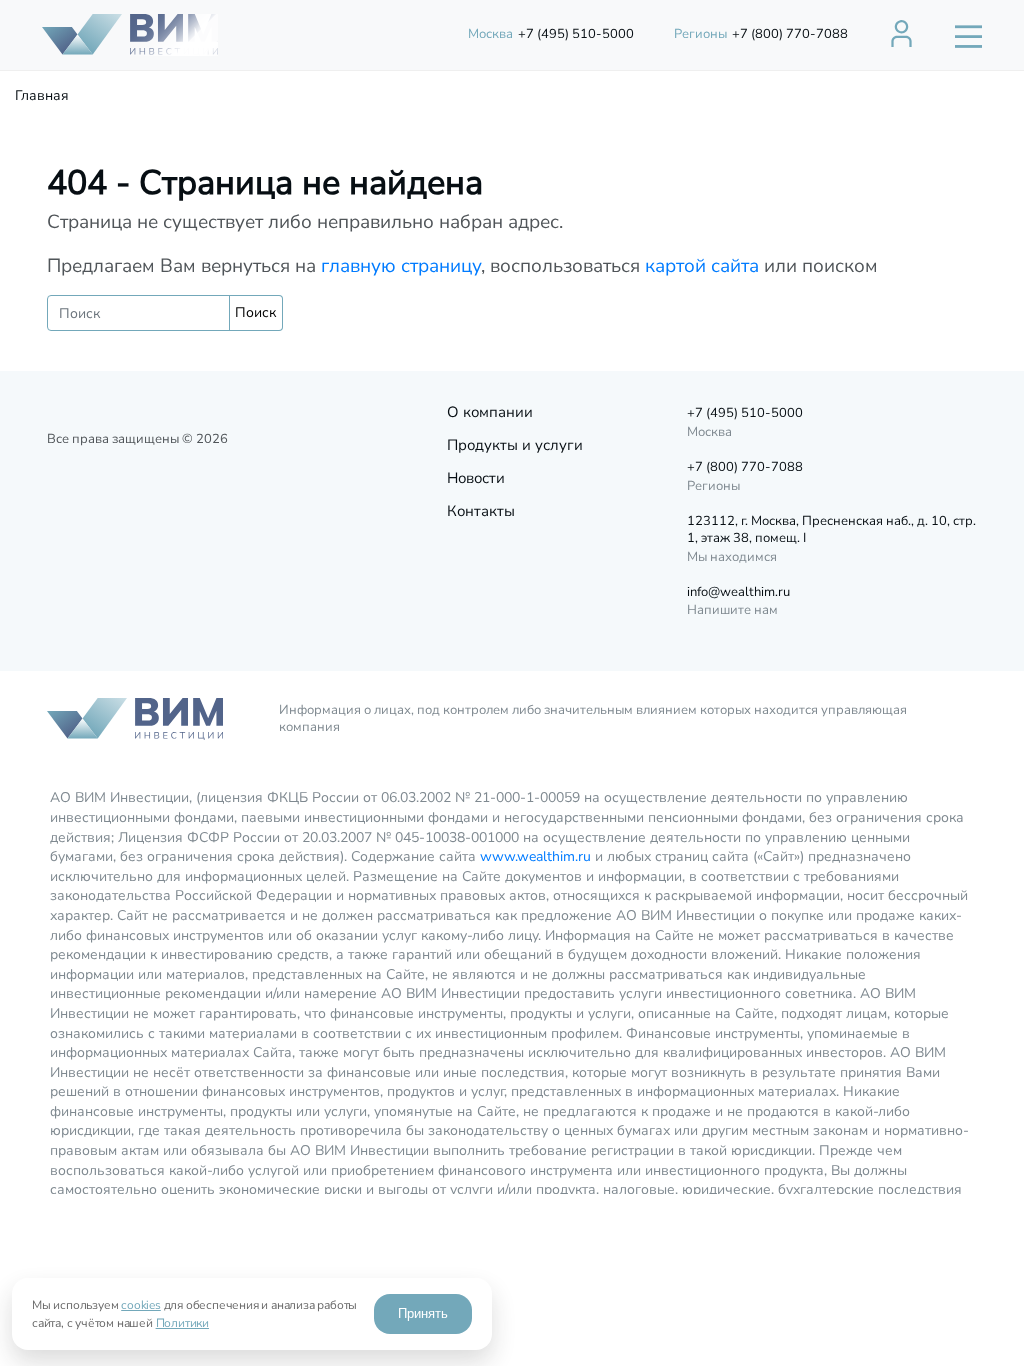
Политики (182, 1323)
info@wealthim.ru (738, 592)
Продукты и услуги (515, 445)
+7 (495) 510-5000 (551, 34)
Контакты (481, 511)
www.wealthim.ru (535, 856)
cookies (141, 1305)
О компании (490, 412)
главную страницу (401, 266)
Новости (476, 478)
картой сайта (702, 266)
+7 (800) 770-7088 (761, 34)
